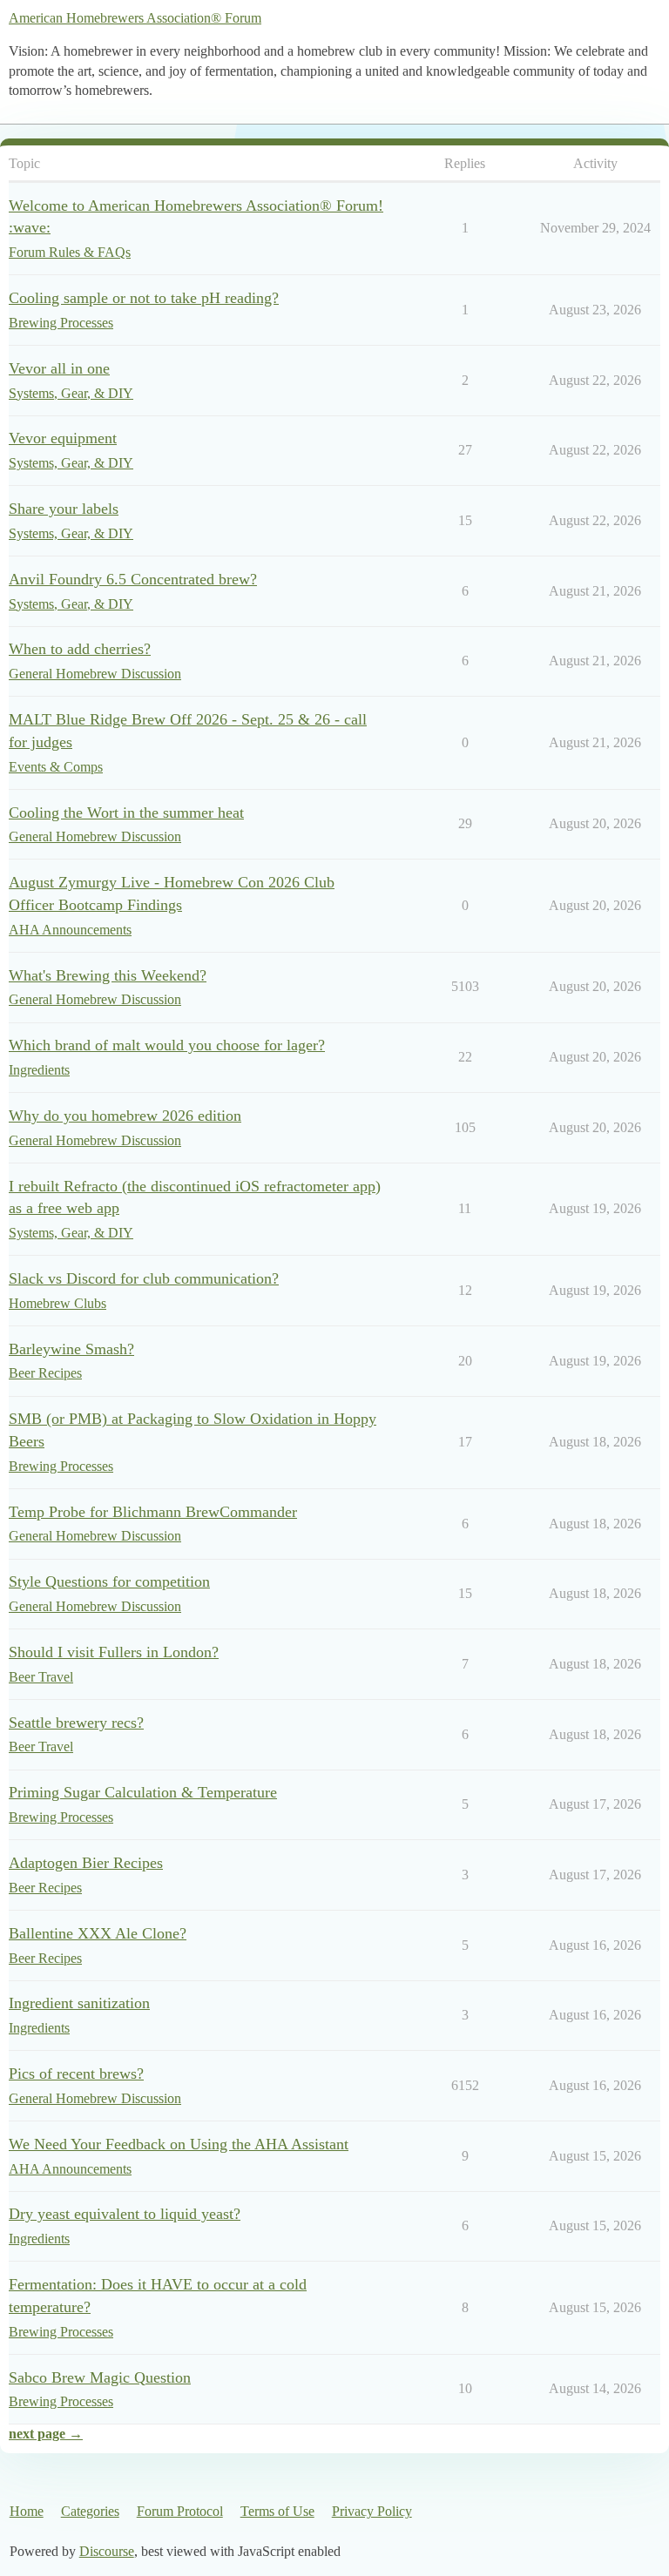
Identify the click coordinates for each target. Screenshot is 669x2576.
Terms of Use (277, 2511)
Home (27, 2511)
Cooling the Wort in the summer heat (126, 813)
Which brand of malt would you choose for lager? (167, 1045)
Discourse (107, 2551)
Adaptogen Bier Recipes (86, 1863)
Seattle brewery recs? (76, 1723)
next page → (46, 2434)
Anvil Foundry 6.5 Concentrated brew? (133, 579)
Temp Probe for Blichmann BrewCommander (153, 1512)
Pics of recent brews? (76, 2074)
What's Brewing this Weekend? (108, 975)
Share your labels (64, 509)
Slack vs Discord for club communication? (144, 1278)
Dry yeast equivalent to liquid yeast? (125, 2214)
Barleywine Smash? (71, 1349)
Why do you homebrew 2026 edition (125, 1116)
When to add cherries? (80, 649)
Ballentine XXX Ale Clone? (98, 1933)
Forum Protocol (180, 2511)
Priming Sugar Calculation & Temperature (143, 1792)
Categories (90, 2511)
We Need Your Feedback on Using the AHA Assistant (179, 2144)
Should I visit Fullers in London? (114, 1652)
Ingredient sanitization (79, 2003)
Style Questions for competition (109, 1581)
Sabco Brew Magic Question (100, 2377)
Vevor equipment (63, 438)
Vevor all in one (59, 368)
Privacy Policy (372, 2511)
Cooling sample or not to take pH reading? (144, 298)
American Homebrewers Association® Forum (135, 18)
